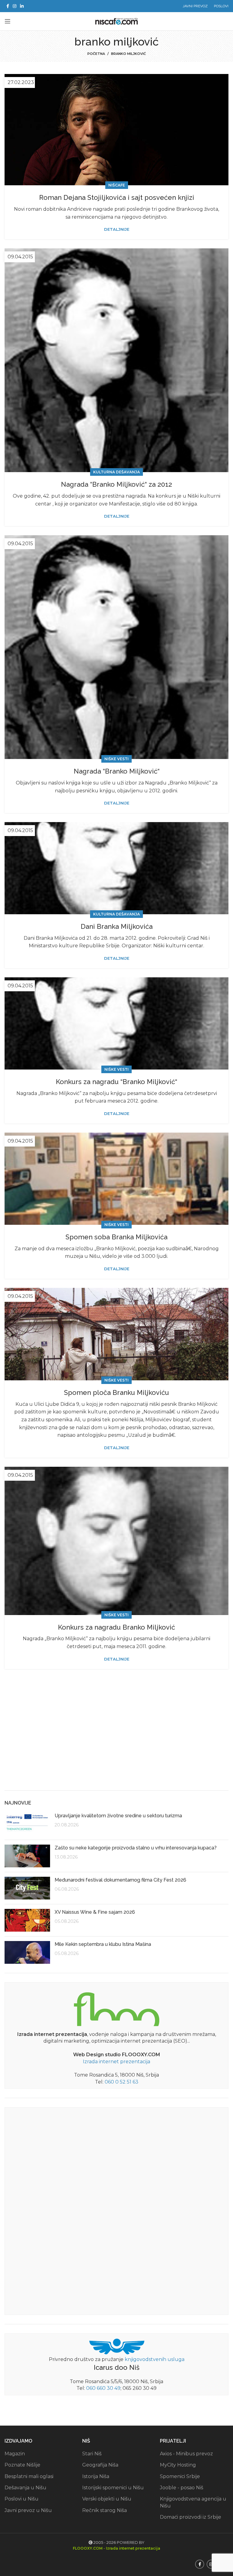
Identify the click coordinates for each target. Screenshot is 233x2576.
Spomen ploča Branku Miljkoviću (116, 1392)
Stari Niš (92, 2454)
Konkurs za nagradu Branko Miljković (116, 1627)
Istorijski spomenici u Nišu (113, 2488)
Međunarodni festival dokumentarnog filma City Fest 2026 (120, 1880)
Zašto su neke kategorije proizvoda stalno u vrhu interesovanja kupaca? (136, 1848)
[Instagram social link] (15, 6)
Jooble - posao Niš (182, 2488)
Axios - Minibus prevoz (186, 2454)
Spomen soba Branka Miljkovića (116, 1237)
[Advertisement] (116, 1739)
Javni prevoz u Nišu (28, 2510)
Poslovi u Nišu (22, 2499)
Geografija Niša (100, 2465)
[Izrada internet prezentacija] (116, 2008)
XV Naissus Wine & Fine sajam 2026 (95, 1912)
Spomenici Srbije (180, 2476)
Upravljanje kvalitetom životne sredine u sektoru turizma (118, 1816)
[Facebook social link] (8, 6)
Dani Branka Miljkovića (117, 926)
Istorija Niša (96, 2476)
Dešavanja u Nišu (25, 2488)
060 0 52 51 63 (122, 2082)
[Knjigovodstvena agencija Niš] (117, 2346)
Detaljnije (117, 229)
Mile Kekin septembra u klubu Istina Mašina (103, 1944)
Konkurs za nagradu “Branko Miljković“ (116, 1082)
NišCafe (117, 185)
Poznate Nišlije (22, 2465)
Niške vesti (116, 759)
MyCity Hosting (178, 2465)
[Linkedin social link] (22, 6)
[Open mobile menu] (8, 21)
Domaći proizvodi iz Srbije (191, 2517)
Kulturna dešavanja (116, 472)
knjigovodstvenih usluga (155, 2359)
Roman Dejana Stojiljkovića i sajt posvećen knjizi (117, 197)
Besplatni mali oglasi (29, 2476)
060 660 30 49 (103, 2388)
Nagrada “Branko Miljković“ (117, 771)
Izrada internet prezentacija (116, 2062)
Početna (96, 54)
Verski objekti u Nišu (107, 2499)
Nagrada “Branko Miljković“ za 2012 (116, 484)
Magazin (15, 2454)
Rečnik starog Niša (105, 2510)
